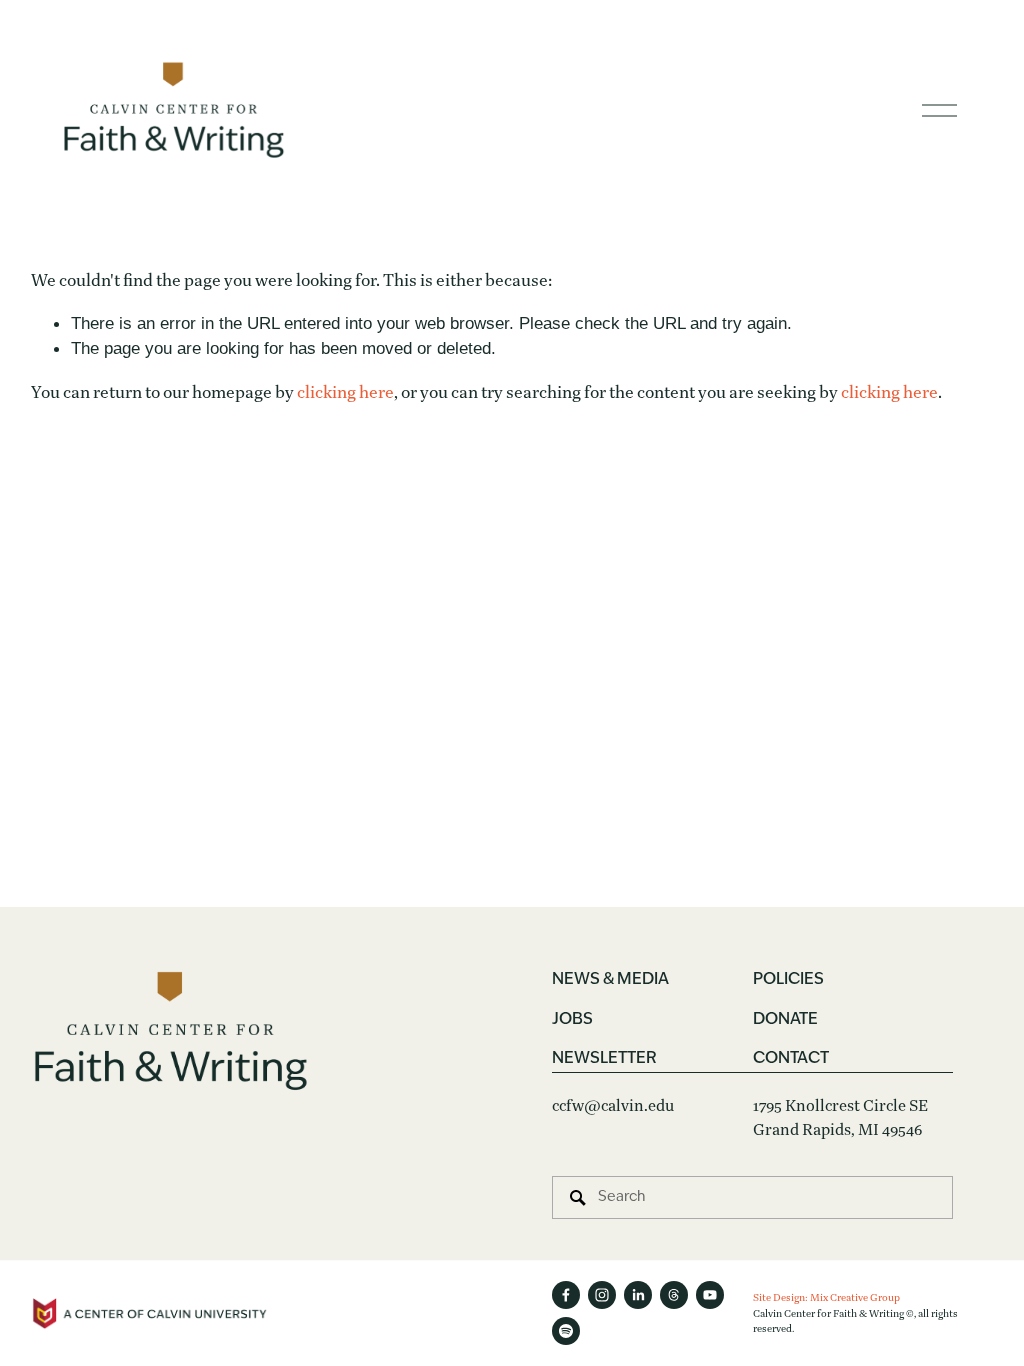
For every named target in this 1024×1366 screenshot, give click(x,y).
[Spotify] (566, 1331)
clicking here (345, 392)
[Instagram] (602, 1295)
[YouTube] (710, 1295)
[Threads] (674, 1295)
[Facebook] (566, 1295)
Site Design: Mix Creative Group (826, 1297)
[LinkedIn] (638, 1295)
